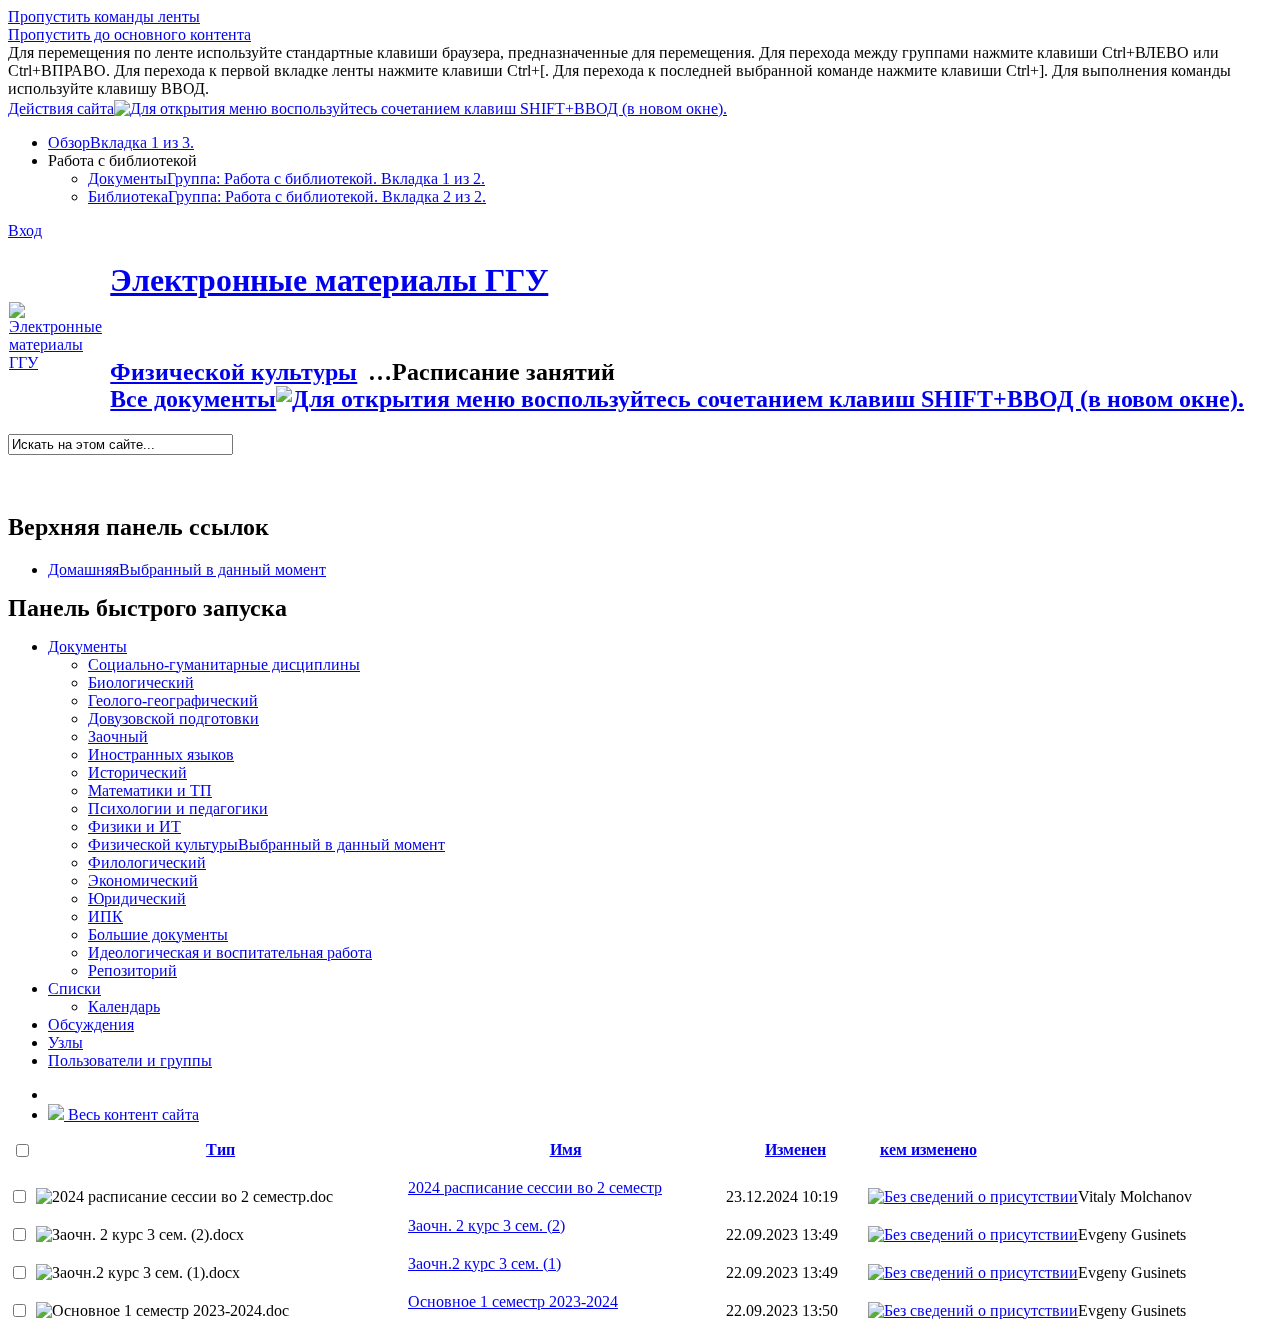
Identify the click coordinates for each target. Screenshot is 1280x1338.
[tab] (660, 143)
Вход (25, 230)
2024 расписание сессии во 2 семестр (535, 1187)
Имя (566, 1149)
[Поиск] (14, 463)
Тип (220, 1149)
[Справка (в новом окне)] (16, 481)
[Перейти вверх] (744, 106)
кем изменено (928, 1149)
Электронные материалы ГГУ (329, 280)
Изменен (795, 1149)
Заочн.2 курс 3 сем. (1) (484, 1263)
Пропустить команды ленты (104, 16)
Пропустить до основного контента (129, 34)
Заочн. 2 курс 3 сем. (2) (486, 1225)
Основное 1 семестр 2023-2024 (513, 1301)
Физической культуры (233, 372)
